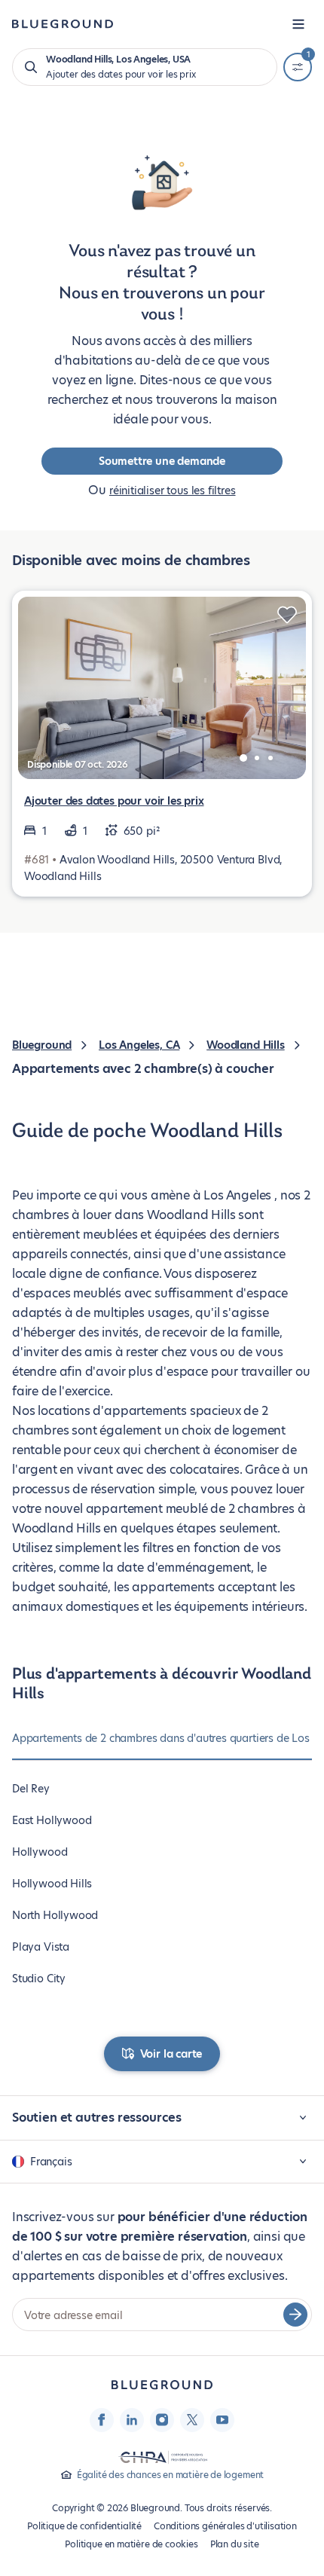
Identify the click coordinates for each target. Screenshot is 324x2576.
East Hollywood (52, 1820)
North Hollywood (55, 1915)
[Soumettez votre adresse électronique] (295, 2315)
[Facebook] (102, 2420)
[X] (192, 2420)
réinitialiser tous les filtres (173, 490)
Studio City (39, 1979)
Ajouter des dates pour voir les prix (114, 801)
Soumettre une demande (162, 461)
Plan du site (235, 2544)
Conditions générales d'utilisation (225, 2526)
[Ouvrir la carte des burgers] (298, 24)
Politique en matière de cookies (131, 2544)
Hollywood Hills (52, 1884)
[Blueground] (162, 2385)
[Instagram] (162, 2420)
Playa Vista (41, 1947)
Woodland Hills (245, 1045)
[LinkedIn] (132, 2420)
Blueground (42, 1045)
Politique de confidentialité (84, 2526)
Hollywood (40, 1852)
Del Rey (31, 1789)
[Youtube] (222, 2420)
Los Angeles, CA (139, 1045)
